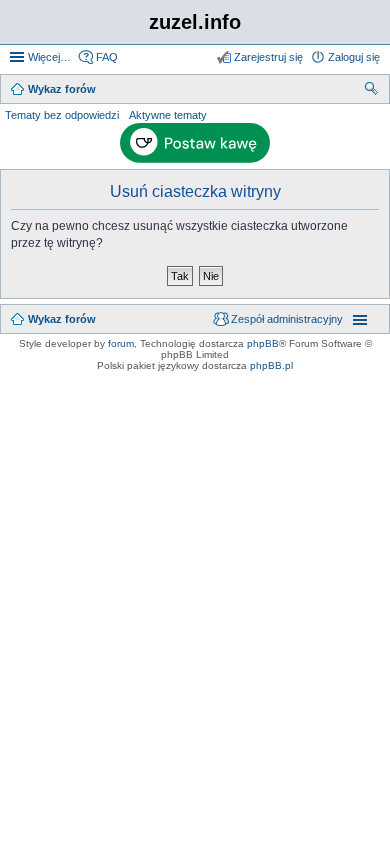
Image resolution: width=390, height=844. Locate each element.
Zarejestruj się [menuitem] (268, 57)
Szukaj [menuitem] (372, 91)
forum (121, 343)
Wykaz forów (62, 319)
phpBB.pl (271, 365)
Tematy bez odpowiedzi (62, 115)
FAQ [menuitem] (107, 57)
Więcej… (49, 57)
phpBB (263, 343)
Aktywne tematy (168, 115)
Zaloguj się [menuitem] (354, 57)
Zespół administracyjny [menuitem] (287, 319)
